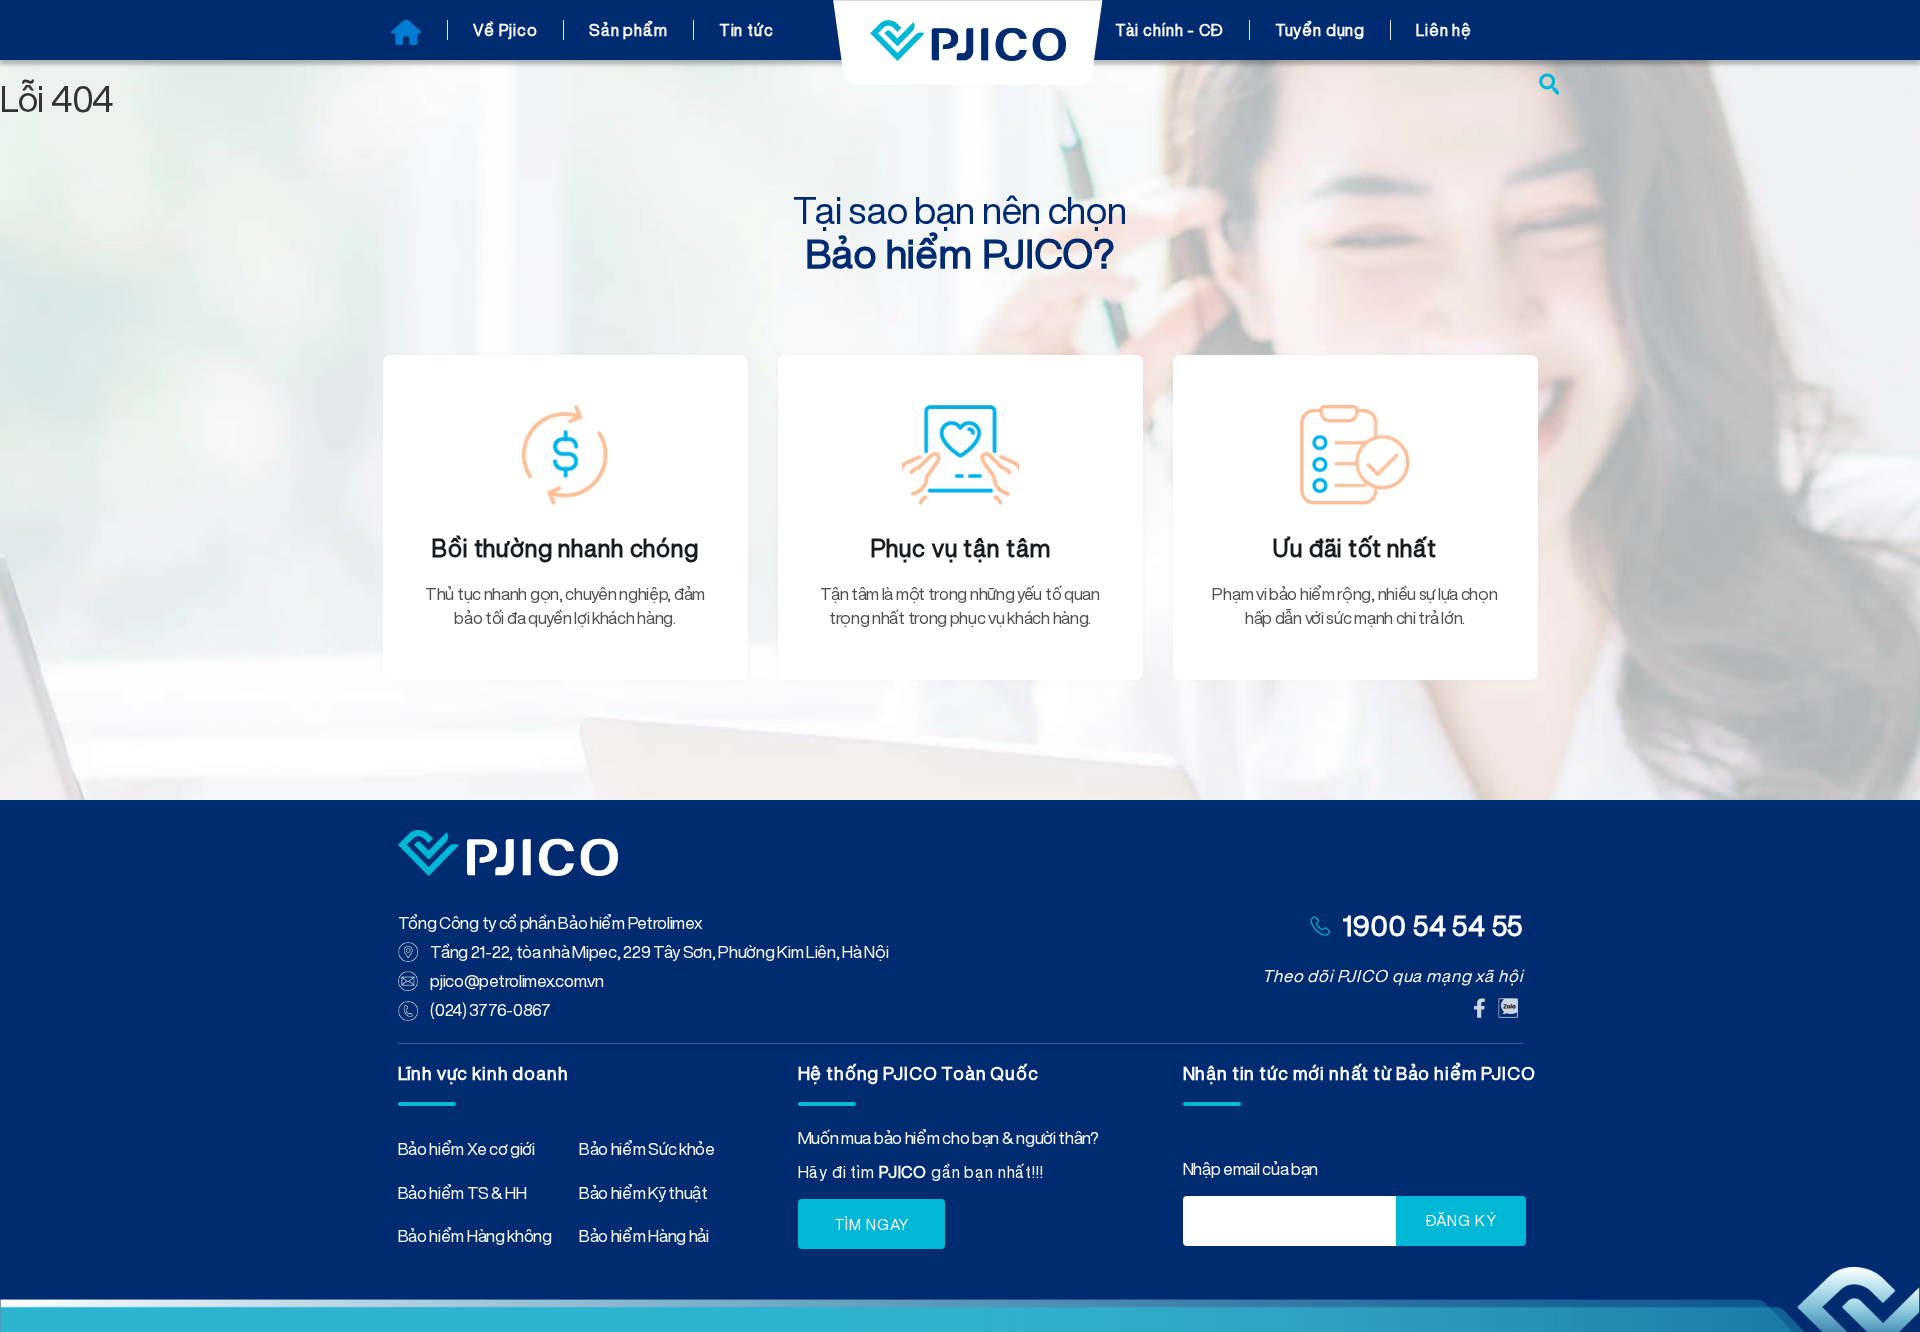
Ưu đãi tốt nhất (1355, 548)
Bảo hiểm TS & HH (462, 1197)
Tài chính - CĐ (1169, 30)
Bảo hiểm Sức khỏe (647, 1153)
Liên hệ (1444, 30)
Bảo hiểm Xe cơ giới (466, 1153)
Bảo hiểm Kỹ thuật (643, 1197)
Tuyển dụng (1320, 30)
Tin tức (746, 30)
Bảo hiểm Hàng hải (644, 1240)
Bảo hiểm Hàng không (475, 1240)
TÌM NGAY (872, 1224)
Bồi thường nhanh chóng (565, 548)
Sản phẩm (628, 30)
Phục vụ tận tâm (960, 548)
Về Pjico (505, 30)
